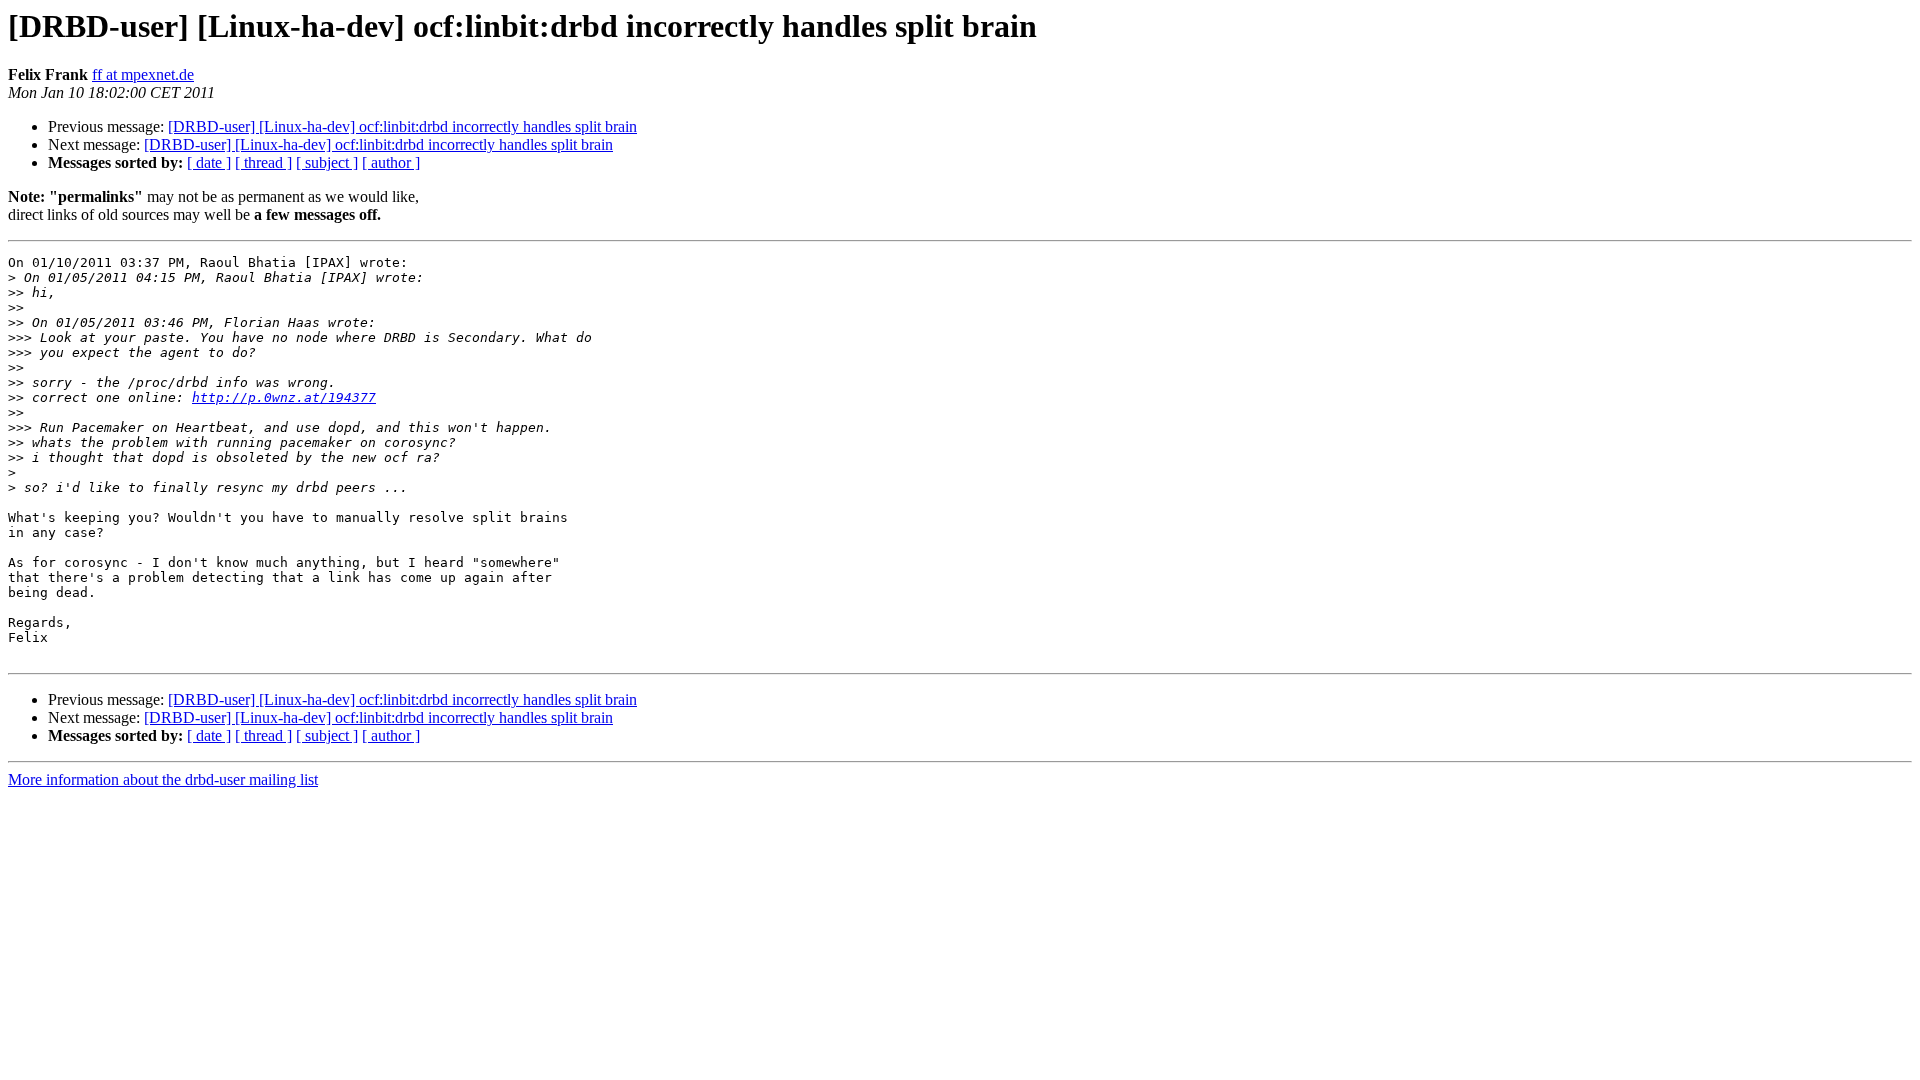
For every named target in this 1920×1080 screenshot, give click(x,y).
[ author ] (391, 162)
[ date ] (209, 162)
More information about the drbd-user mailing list (163, 779)
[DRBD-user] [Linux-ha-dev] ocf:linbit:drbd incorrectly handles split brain (402, 126)
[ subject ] (327, 162)
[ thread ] (263, 162)
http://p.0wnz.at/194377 (284, 397)
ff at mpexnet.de (143, 74)
